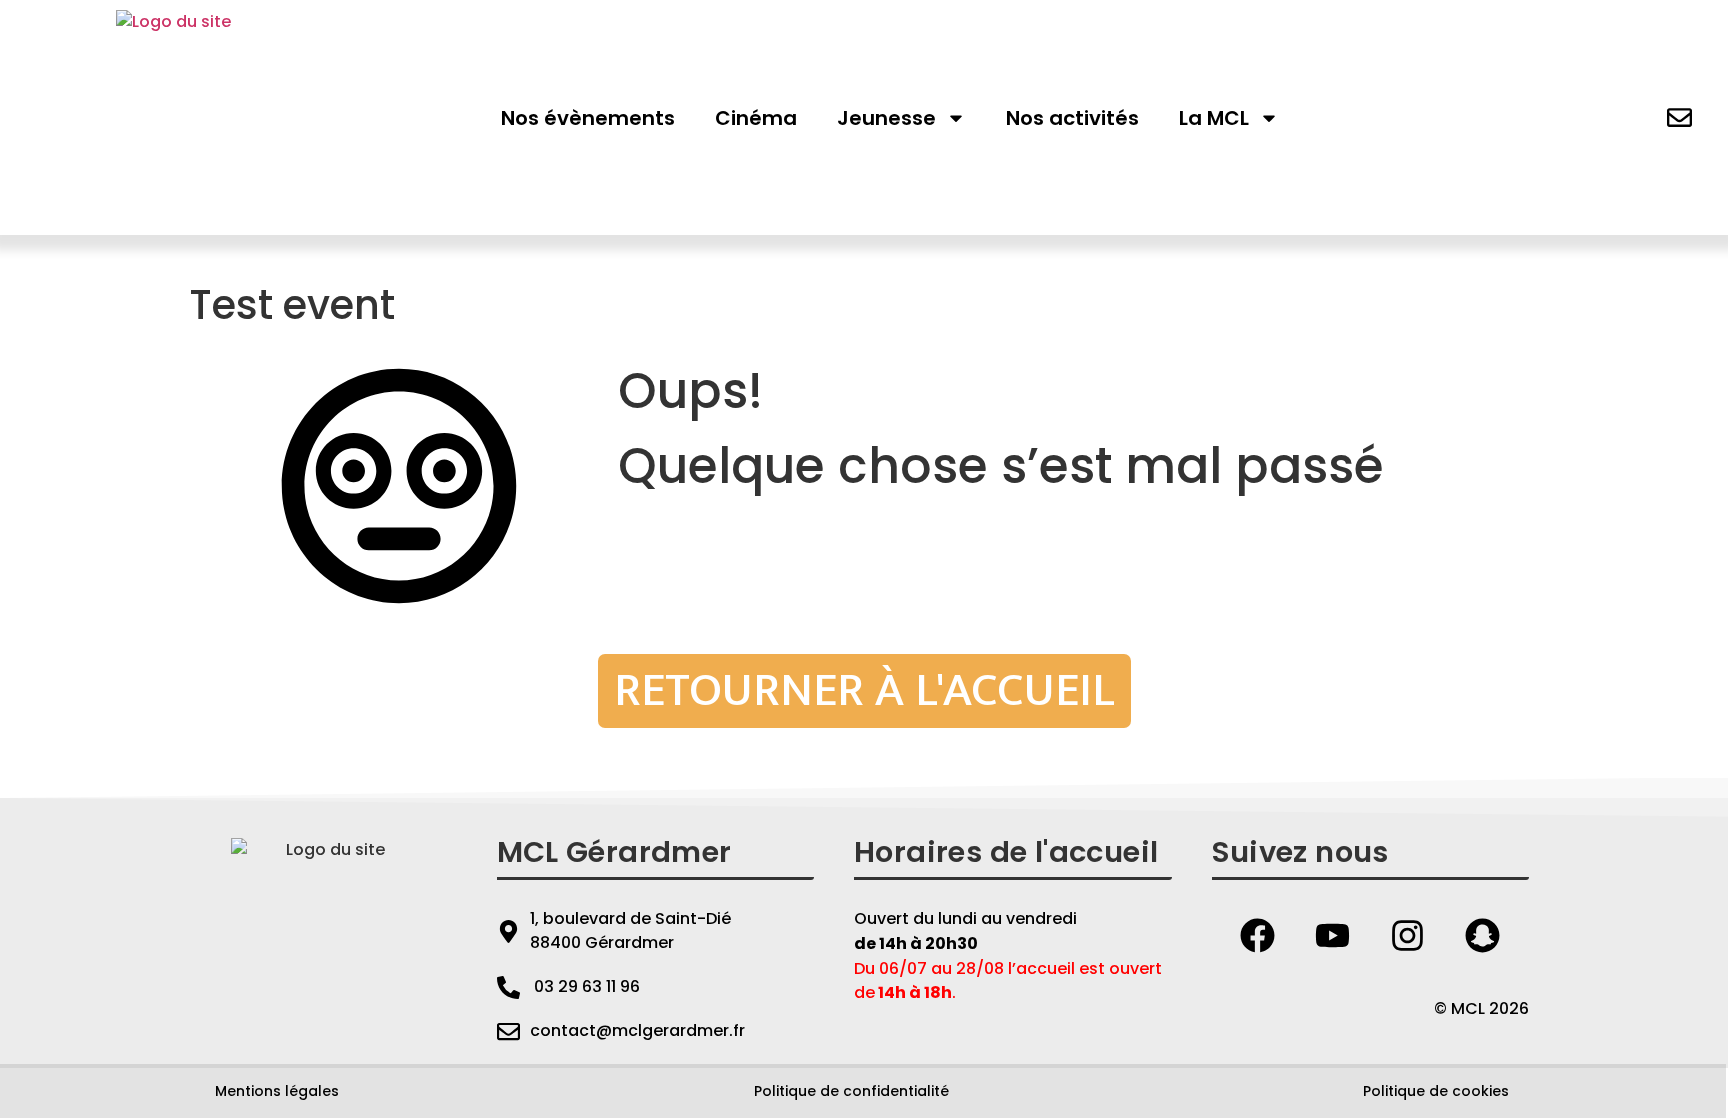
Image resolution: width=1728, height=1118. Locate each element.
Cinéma (756, 118)
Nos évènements (588, 118)
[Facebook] (1258, 935)
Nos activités (1072, 118)
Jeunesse (886, 118)
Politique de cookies (1436, 1091)
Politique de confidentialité (851, 1091)
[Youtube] (1333, 935)
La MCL (1214, 118)
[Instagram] (1408, 935)
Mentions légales (277, 1091)
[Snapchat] (1483, 935)
